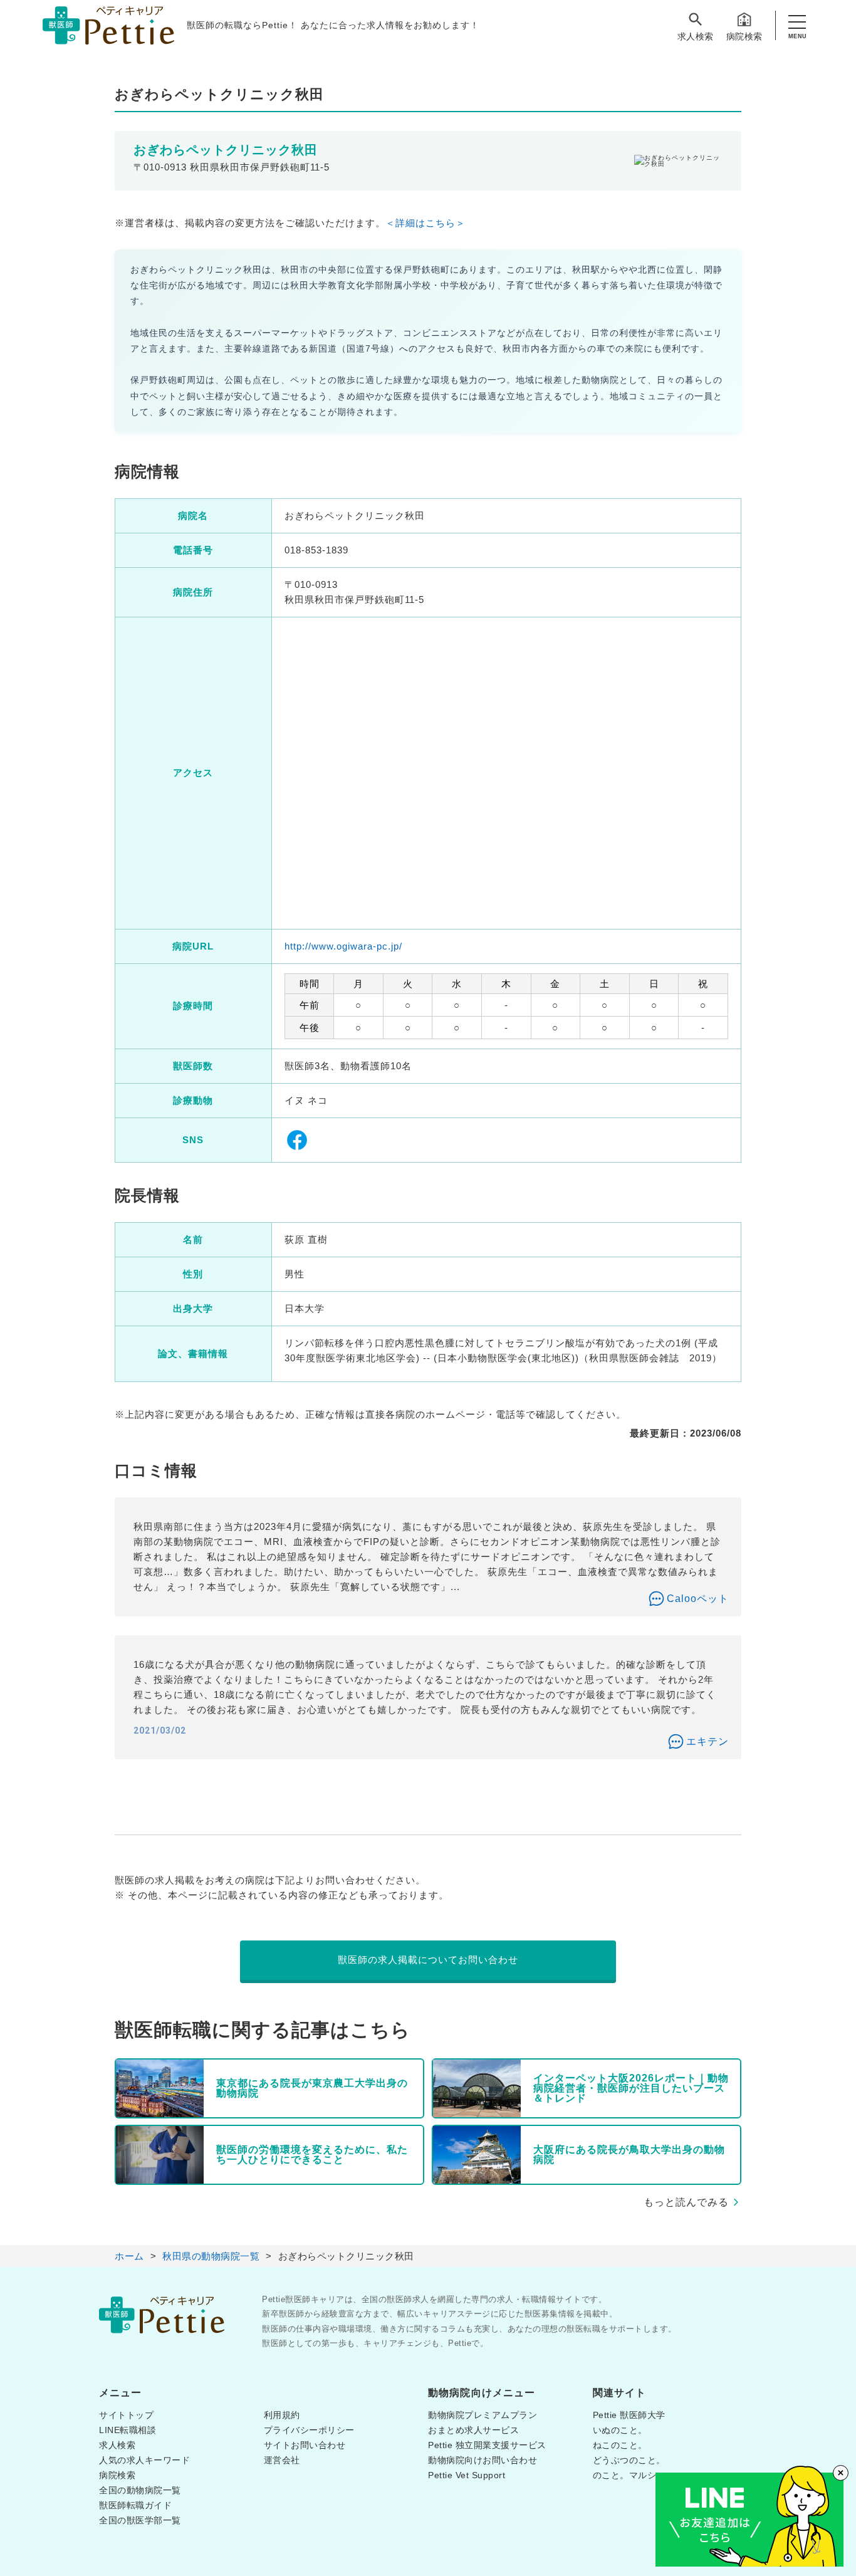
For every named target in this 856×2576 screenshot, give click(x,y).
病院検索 (744, 36)
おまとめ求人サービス (473, 2430)
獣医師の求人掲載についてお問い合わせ (428, 1960)
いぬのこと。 (620, 2430)
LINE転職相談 (128, 2430)
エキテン (707, 1741)
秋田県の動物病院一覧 (211, 2256)
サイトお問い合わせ (305, 2445)
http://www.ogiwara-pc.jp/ (343, 946)
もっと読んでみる (686, 2202)
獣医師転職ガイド (135, 2505)
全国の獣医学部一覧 (140, 2520)
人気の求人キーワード (144, 2460)
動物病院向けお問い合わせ (483, 2460)
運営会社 (282, 2460)
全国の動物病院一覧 (140, 2490)
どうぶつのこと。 (629, 2460)
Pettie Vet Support (467, 2475)
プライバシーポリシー (309, 2430)
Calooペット (698, 1599)
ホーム (129, 2256)
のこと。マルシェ (629, 2475)
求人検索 (696, 36)
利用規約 (282, 2415)
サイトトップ (126, 2415)
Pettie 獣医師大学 (629, 2415)
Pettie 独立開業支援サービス (487, 2445)
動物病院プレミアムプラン (483, 2415)
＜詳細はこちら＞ (425, 223)
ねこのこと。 (620, 2445)
